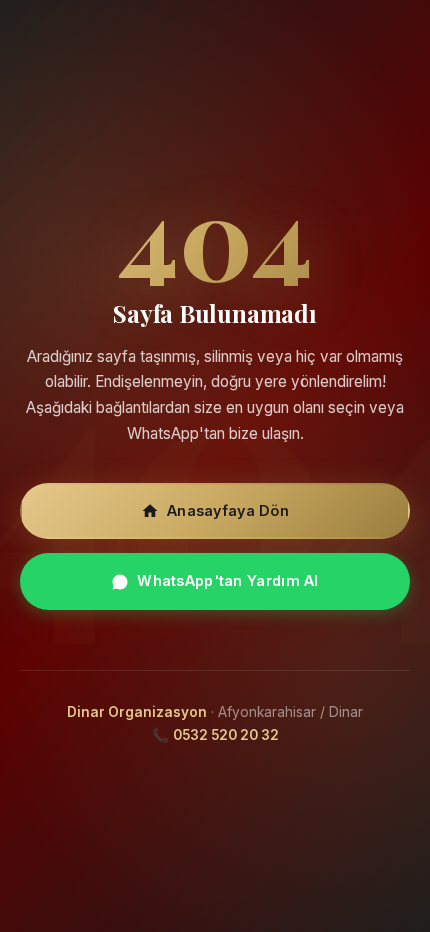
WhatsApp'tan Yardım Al (227, 580)
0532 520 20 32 (226, 735)
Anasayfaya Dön (228, 510)
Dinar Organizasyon (137, 712)
